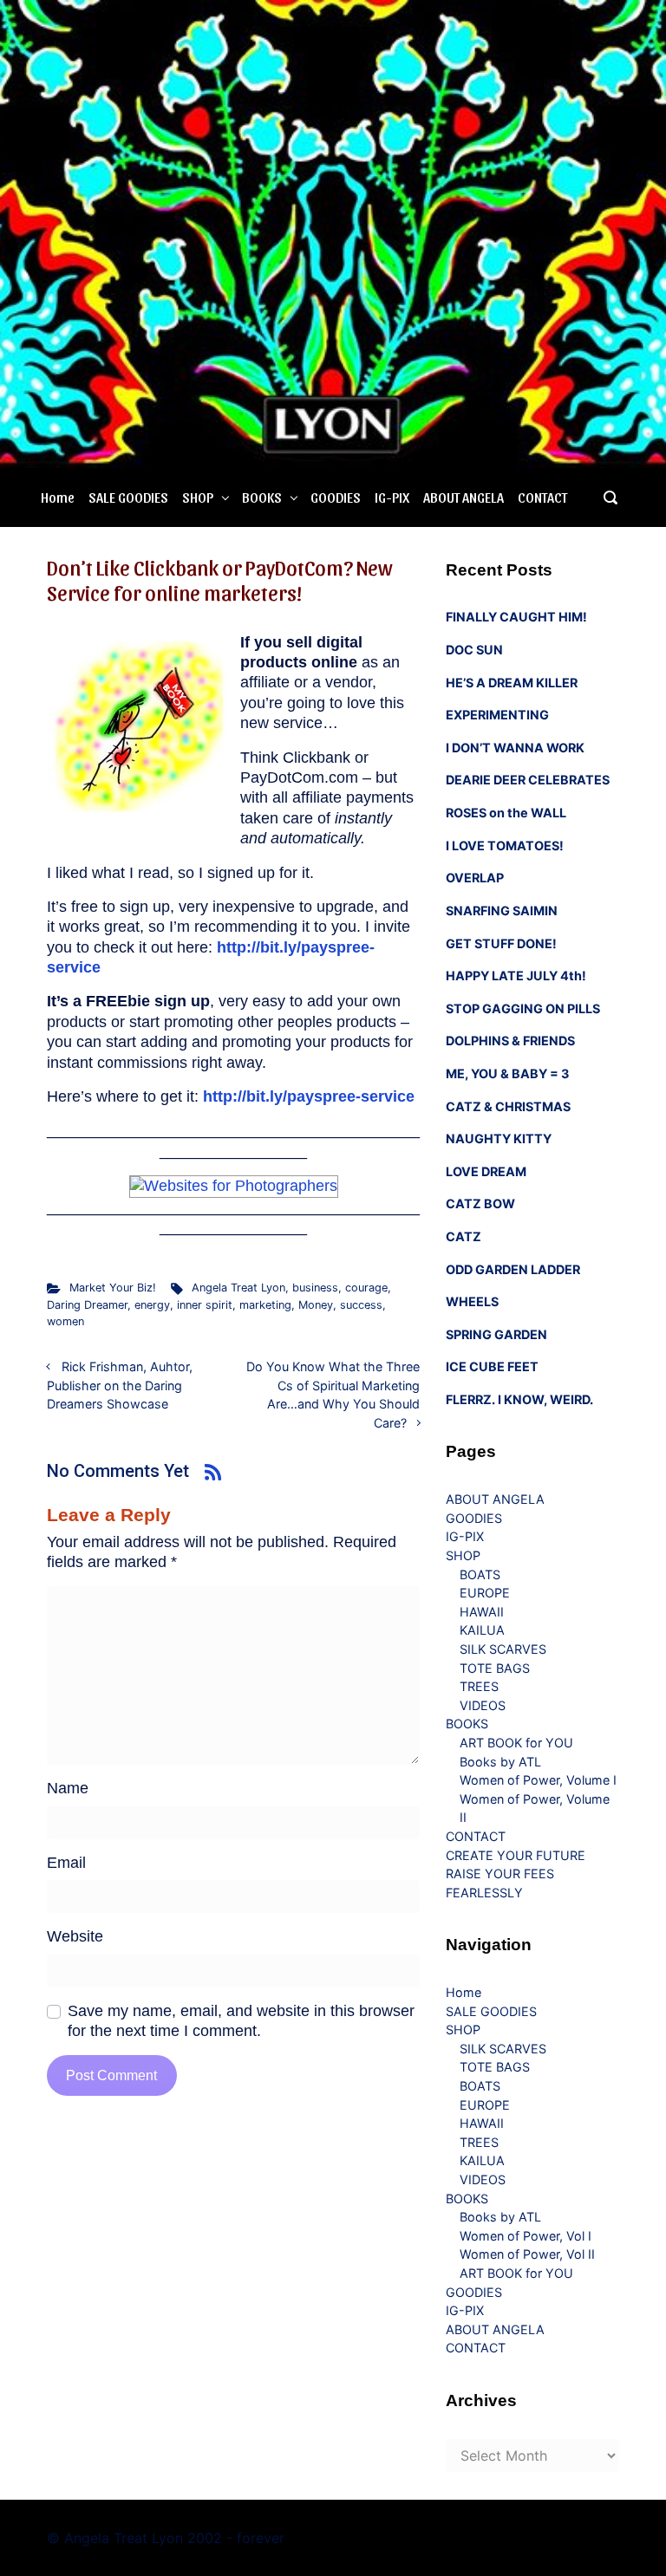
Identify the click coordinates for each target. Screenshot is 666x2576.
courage (366, 1288)
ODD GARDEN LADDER (513, 1269)
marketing (265, 1305)
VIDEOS (483, 1705)
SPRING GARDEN (496, 1334)
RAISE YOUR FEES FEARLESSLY (500, 1883)
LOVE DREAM (486, 1171)
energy (152, 1305)
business (315, 1288)
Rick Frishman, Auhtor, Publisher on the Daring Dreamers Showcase (120, 1385)
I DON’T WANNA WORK (515, 748)
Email (66, 1863)
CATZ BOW (480, 1203)
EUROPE (485, 1593)
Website (75, 1936)
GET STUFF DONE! (501, 943)
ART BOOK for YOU (516, 1743)
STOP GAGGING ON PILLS (523, 1008)
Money (316, 1305)
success (361, 1305)
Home (58, 497)
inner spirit (205, 1305)
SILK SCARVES (503, 1649)
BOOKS (262, 497)
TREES (479, 1686)
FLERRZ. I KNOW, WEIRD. (519, 1399)
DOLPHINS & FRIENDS (510, 1041)
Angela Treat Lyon (238, 1288)
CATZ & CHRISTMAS (508, 1106)
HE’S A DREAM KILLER (512, 683)
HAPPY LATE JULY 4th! (516, 976)
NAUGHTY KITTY (499, 1138)
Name (68, 1788)
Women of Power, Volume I (538, 1780)
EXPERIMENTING (497, 715)
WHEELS (472, 1301)
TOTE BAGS (495, 1668)
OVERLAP (475, 878)
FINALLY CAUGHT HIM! (516, 617)
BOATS (480, 1574)
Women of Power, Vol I (526, 2236)
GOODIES (336, 497)
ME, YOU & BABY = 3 (507, 1073)
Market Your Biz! (113, 1288)
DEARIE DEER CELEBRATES (528, 780)
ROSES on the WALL (506, 813)
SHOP (198, 497)
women (65, 1321)
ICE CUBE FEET (492, 1366)
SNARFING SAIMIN (502, 911)
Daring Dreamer (87, 1305)
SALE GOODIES (128, 497)
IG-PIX (392, 497)
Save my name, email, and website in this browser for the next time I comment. (241, 2021)
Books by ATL (500, 1762)
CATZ (464, 1236)
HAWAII (482, 1612)
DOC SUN (474, 650)
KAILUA (482, 1630)
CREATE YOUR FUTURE (516, 1855)
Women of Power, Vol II (527, 2254)
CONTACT (542, 497)
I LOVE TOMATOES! (505, 846)
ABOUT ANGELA (464, 497)
